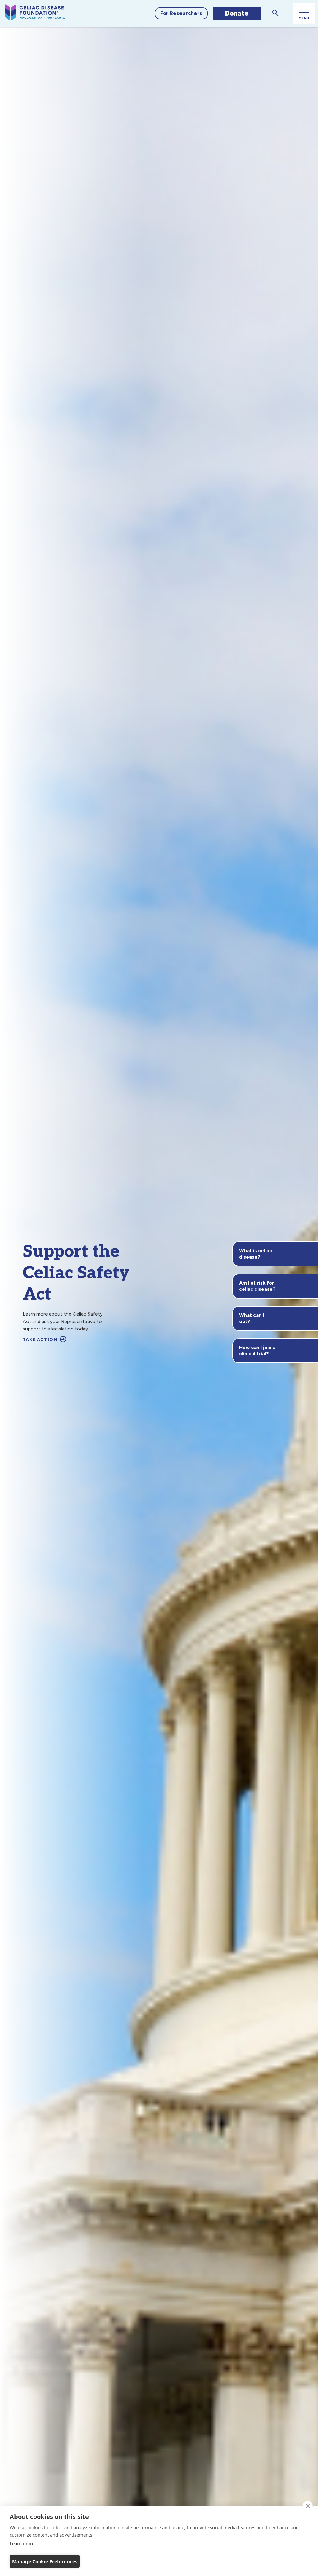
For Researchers (181, 13)
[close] (308, 2506)
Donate (237, 13)
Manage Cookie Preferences (45, 2561)
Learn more (22, 2543)
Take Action (41, 1340)
